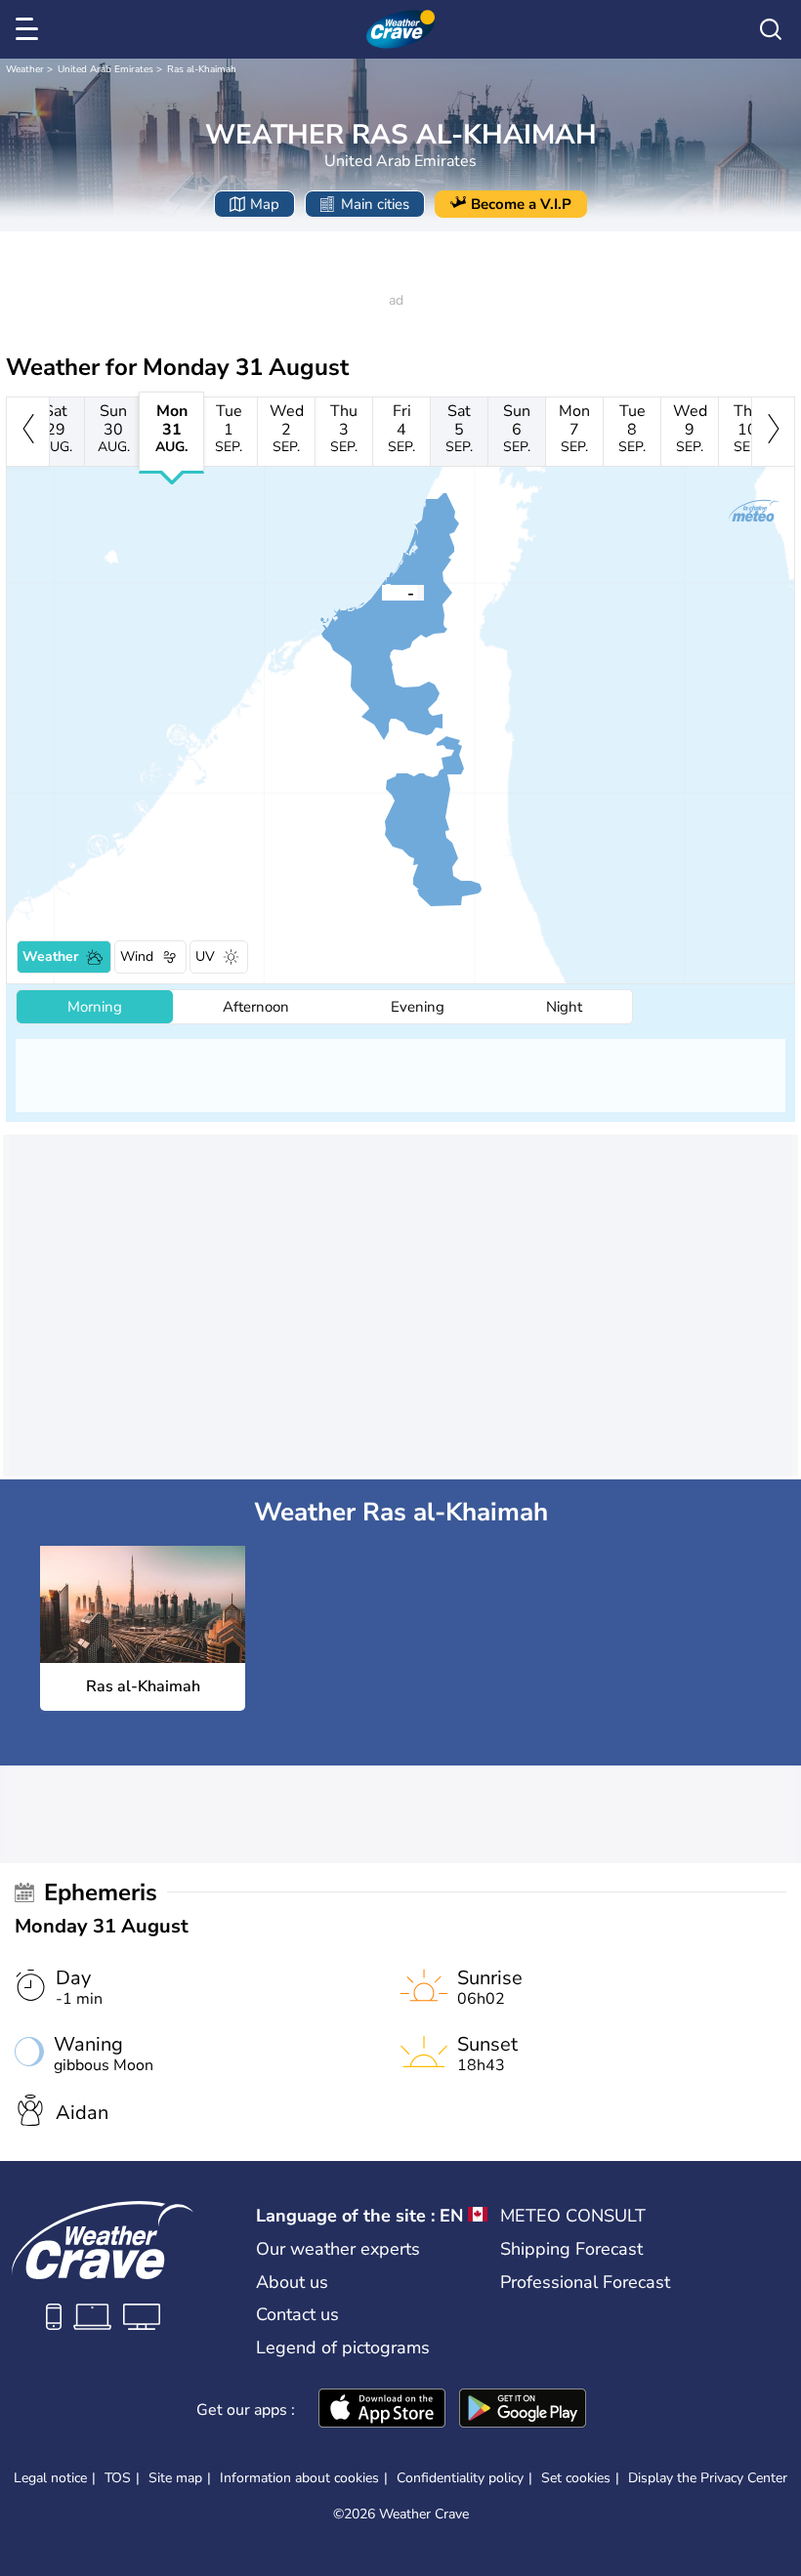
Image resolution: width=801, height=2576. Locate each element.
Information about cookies (299, 2478)
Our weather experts (338, 2249)
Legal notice (50, 2478)
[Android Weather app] (523, 2410)
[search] (771, 29)
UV (205, 956)
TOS (118, 2478)
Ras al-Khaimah (202, 69)
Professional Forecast (585, 2282)
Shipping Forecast (571, 2249)
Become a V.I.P (521, 204)
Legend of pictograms (343, 2347)
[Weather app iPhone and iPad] (382, 2410)
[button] (382, 592)
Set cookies (576, 2478)
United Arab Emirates (105, 69)
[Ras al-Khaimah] (382, 592)
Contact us (297, 2314)
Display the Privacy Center (708, 2478)
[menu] (30, 29)
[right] (773, 432)
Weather (25, 69)
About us (292, 2282)
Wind (137, 956)
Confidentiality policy (460, 2478)
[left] (28, 432)
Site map (175, 2478)
